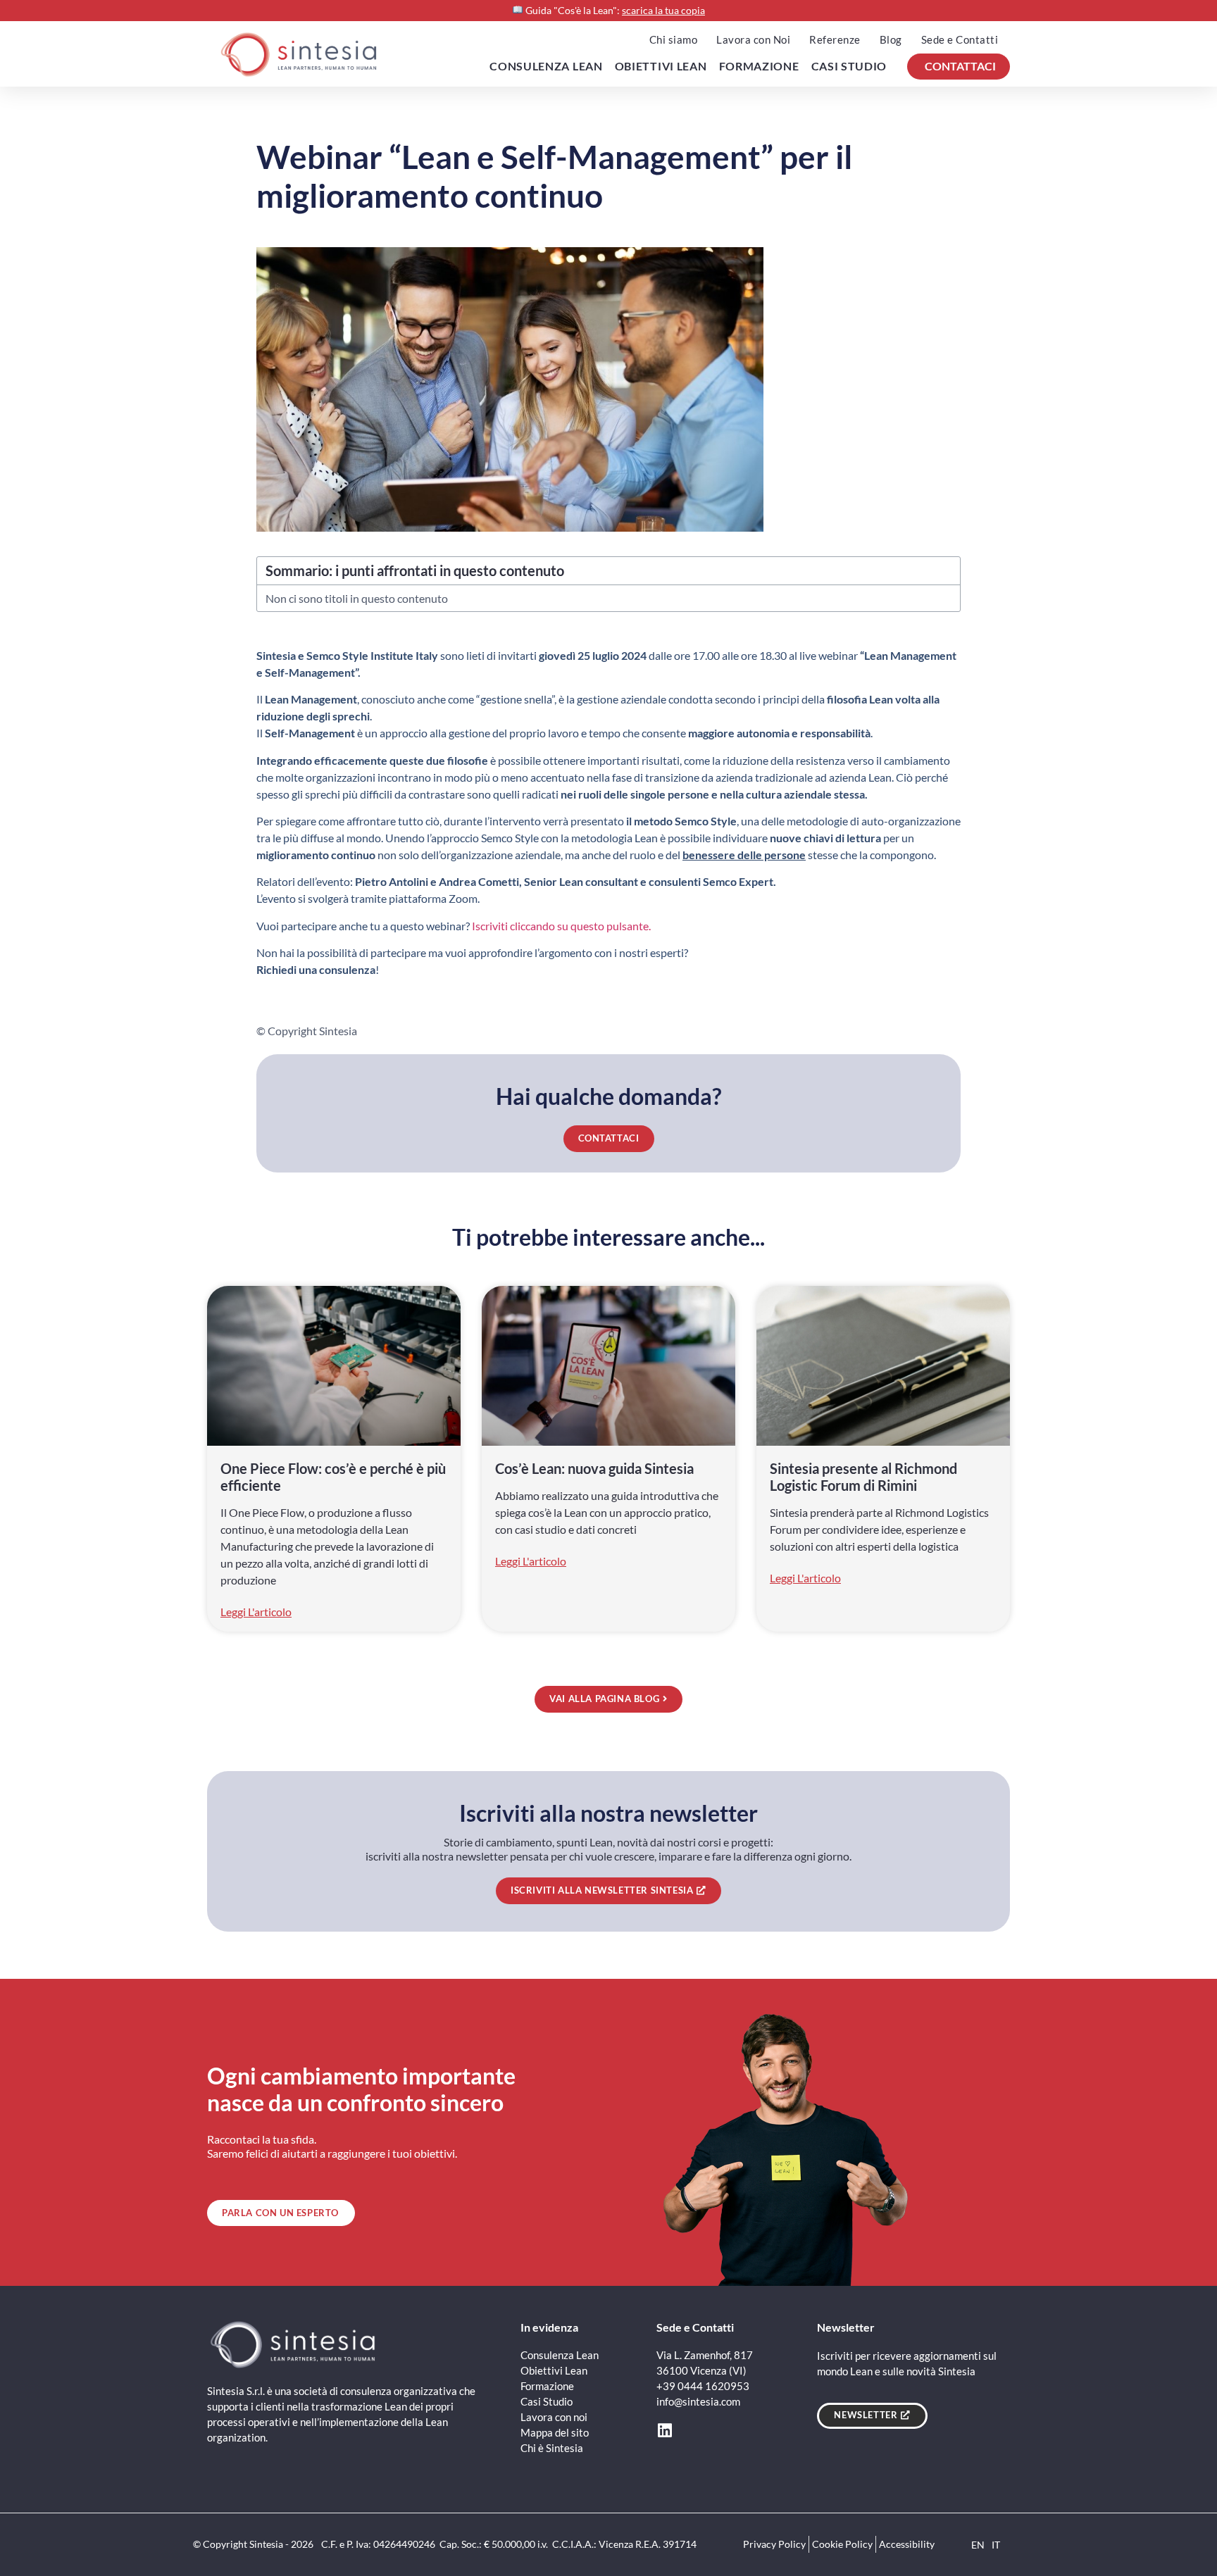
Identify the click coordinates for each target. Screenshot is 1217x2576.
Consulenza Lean (546, 66)
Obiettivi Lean (661, 66)
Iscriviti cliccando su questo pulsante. (561, 926)
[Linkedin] (664, 2431)
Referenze (835, 39)
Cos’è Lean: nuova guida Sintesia (596, 1468)
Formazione (759, 66)
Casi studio (849, 66)
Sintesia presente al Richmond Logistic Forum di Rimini (863, 1477)
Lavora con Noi (753, 39)
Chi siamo (674, 39)
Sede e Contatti (960, 39)
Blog (891, 39)
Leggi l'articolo (256, 1612)
